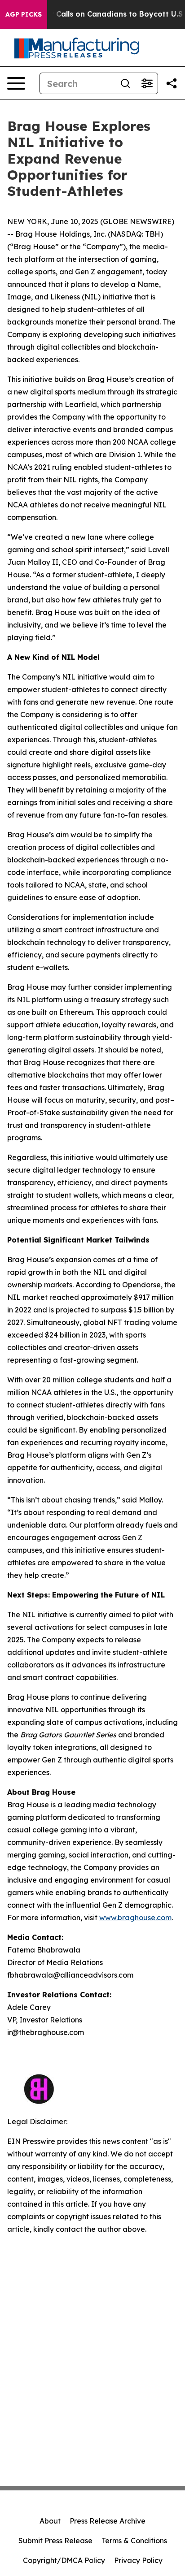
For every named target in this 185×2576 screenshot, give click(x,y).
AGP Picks (24, 14)
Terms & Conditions (134, 2541)
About (50, 2521)
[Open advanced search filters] (147, 83)
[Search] (125, 83)
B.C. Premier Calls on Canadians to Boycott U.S (96, 14)
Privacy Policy (138, 2560)
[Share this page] (172, 83)
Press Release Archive (108, 2521)
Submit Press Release (55, 2541)
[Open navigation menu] (16, 83)
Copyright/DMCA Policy (64, 2560)
